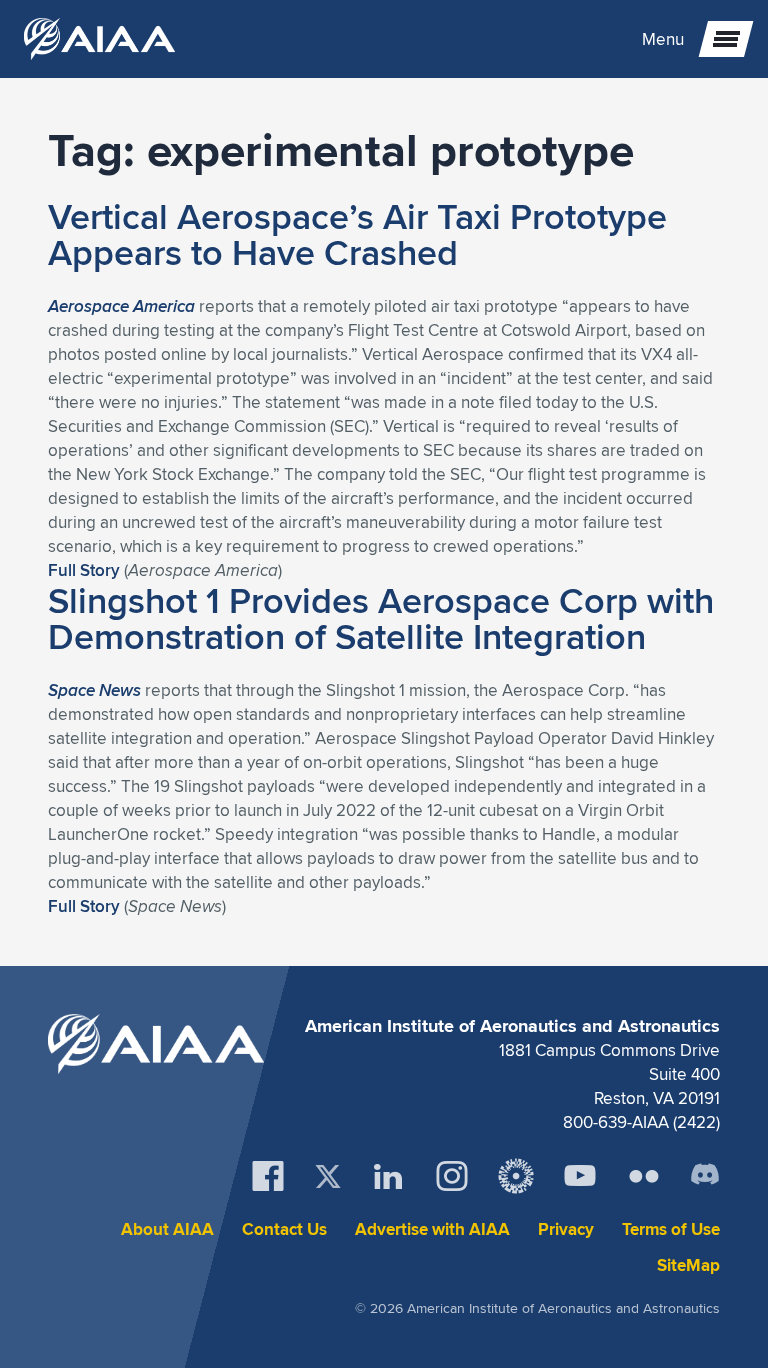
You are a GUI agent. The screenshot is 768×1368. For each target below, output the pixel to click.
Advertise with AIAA (432, 1229)
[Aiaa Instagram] (452, 1176)
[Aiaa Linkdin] (388, 1176)
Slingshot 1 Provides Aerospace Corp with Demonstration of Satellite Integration (381, 618)
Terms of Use (671, 1229)
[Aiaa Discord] (705, 1176)
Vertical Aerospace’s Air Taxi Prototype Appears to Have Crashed (357, 234)
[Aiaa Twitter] (328, 1176)
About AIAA (167, 1229)
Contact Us (284, 1229)
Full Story (84, 570)
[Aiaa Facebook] (268, 1176)
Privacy (566, 1229)
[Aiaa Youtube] (580, 1176)
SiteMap (688, 1265)
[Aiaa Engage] (516, 1176)
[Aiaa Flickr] (644, 1176)
